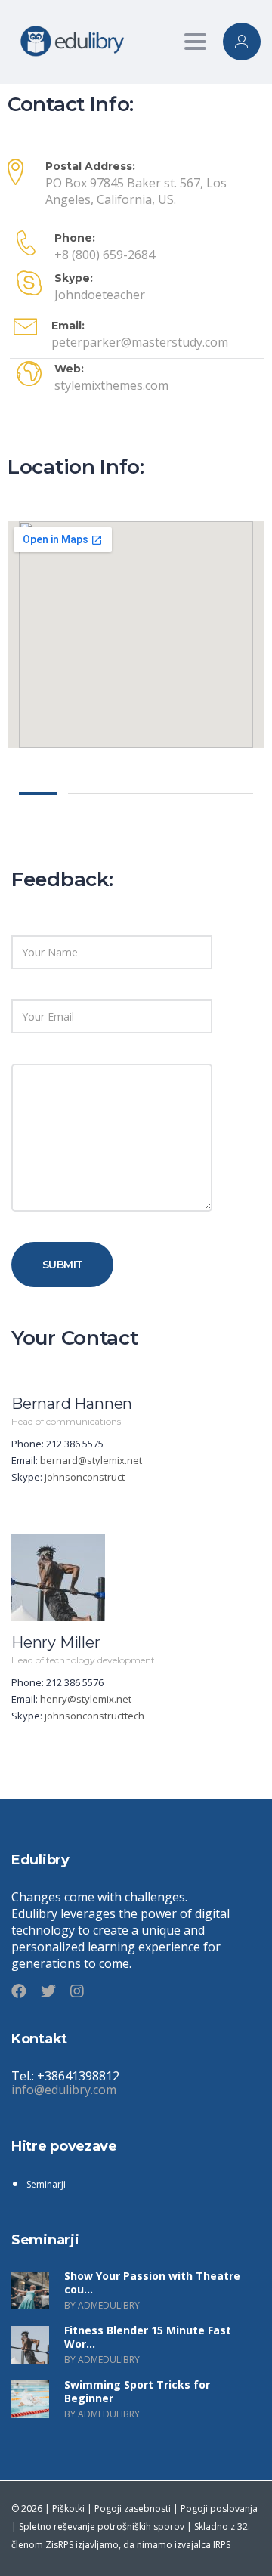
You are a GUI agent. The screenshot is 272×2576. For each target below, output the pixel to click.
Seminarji (46, 2184)
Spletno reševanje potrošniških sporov (102, 2527)
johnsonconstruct (85, 1477)
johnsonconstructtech (94, 1716)
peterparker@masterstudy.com (140, 342)
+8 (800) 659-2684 (105, 255)
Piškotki (68, 2508)
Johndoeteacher (100, 295)
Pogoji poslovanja (219, 2508)
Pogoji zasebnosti (133, 2508)
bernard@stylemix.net (91, 1460)
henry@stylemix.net (86, 1699)
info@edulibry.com (64, 2090)
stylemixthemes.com (111, 385)
